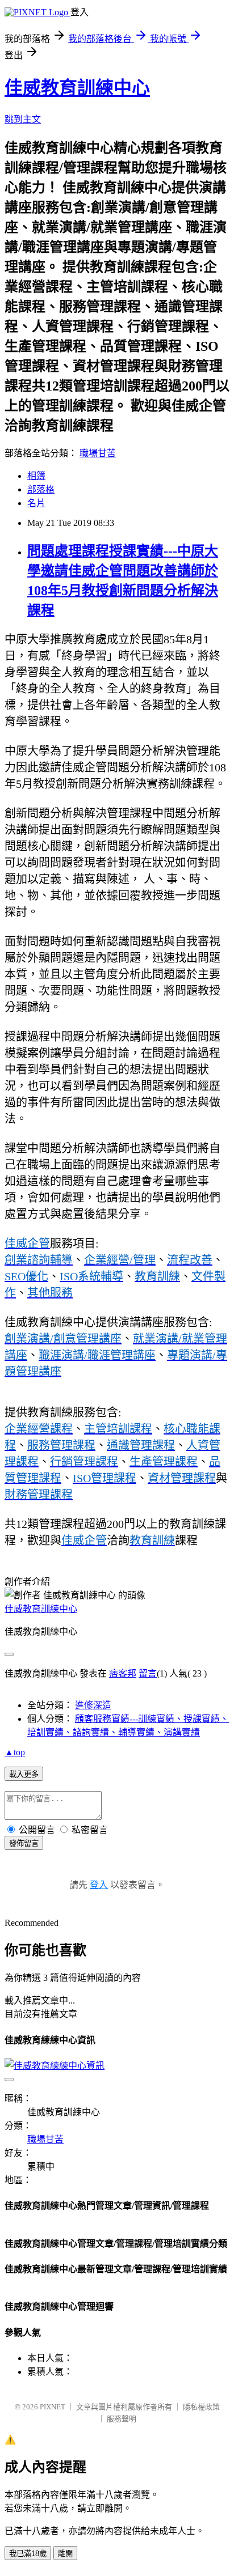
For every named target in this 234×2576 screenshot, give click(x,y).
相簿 (36, 476)
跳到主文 (23, 119)
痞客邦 (123, 1673)
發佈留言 (24, 1843)
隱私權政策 (201, 2407)
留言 (148, 1673)
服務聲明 (122, 2419)
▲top (15, 1752)
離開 (65, 2554)
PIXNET (53, 2407)
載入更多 (24, 1774)
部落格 (41, 489)
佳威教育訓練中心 (77, 88)
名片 (36, 503)
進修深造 (93, 1705)
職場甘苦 (98, 453)
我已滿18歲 (28, 2554)
